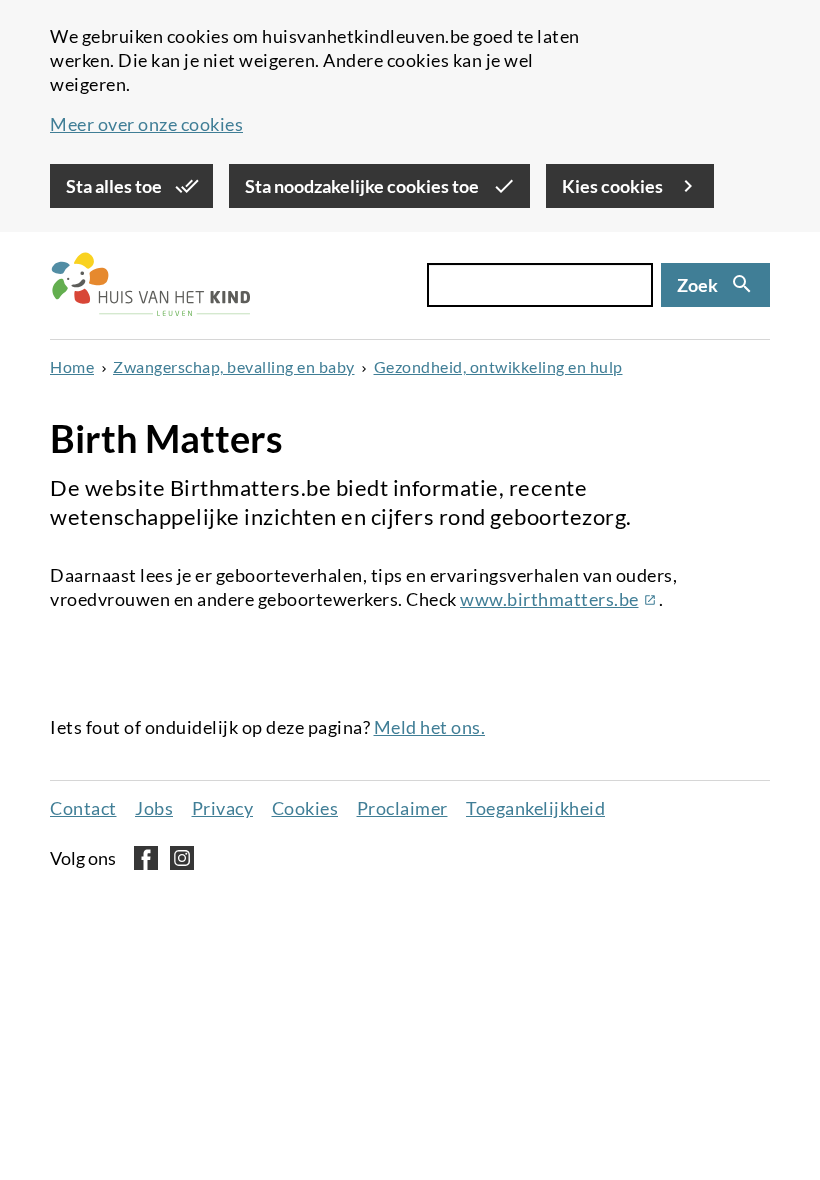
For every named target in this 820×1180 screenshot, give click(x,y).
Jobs (154, 808)
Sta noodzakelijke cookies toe (363, 186)
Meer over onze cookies (146, 124)
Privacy (223, 808)
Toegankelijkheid (535, 808)
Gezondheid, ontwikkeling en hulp (498, 366)
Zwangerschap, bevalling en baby (234, 366)
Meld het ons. (430, 727)
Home (72, 366)
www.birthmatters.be (559, 599)
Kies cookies (614, 186)
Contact (83, 808)
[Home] (150, 285)
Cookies (305, 808)
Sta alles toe (115, 186)
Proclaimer (402, 808)
